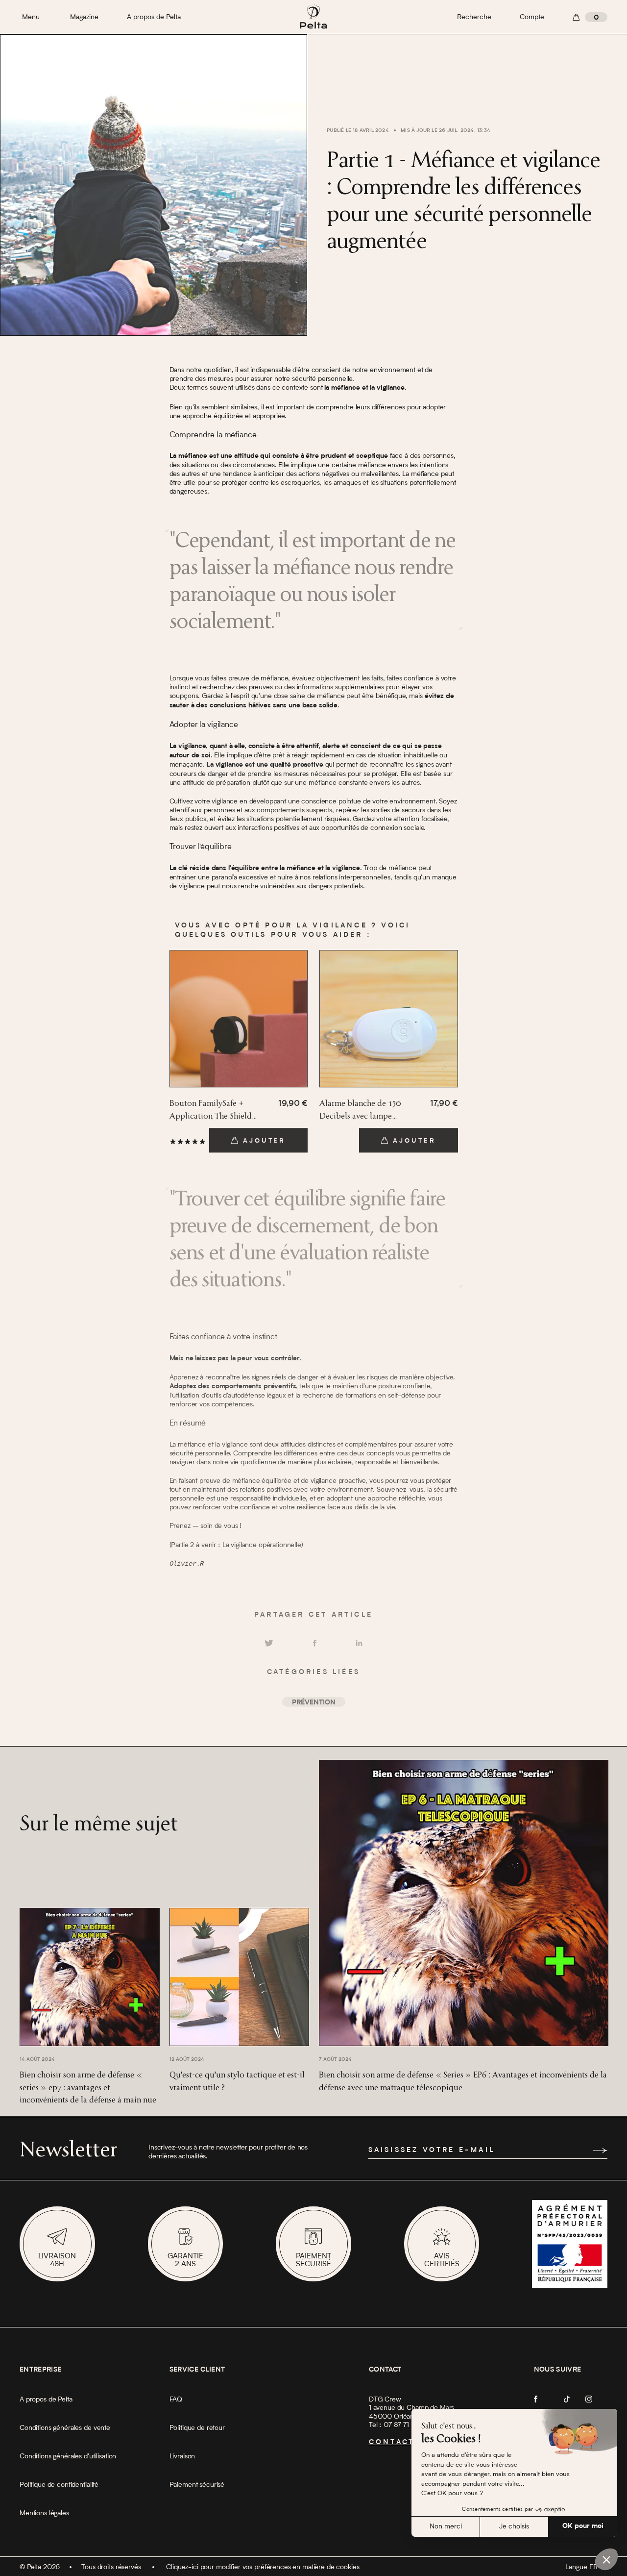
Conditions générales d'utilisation (68, 2456)
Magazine (84, 17)
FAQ (176, 2400)
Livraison (182, 2456)
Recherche (474, 17)
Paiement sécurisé (197, 2485)
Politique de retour (197, 2428)
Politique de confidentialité (59, 2485)
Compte (532, 17)
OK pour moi (583, 2526)
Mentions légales (44, 2513)
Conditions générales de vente (65, 2428)
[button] (606, 2559)
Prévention (314, 1703)
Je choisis (514, 2526)
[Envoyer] (600, 2151)
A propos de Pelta (154, 17)
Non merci (446, 2526)
